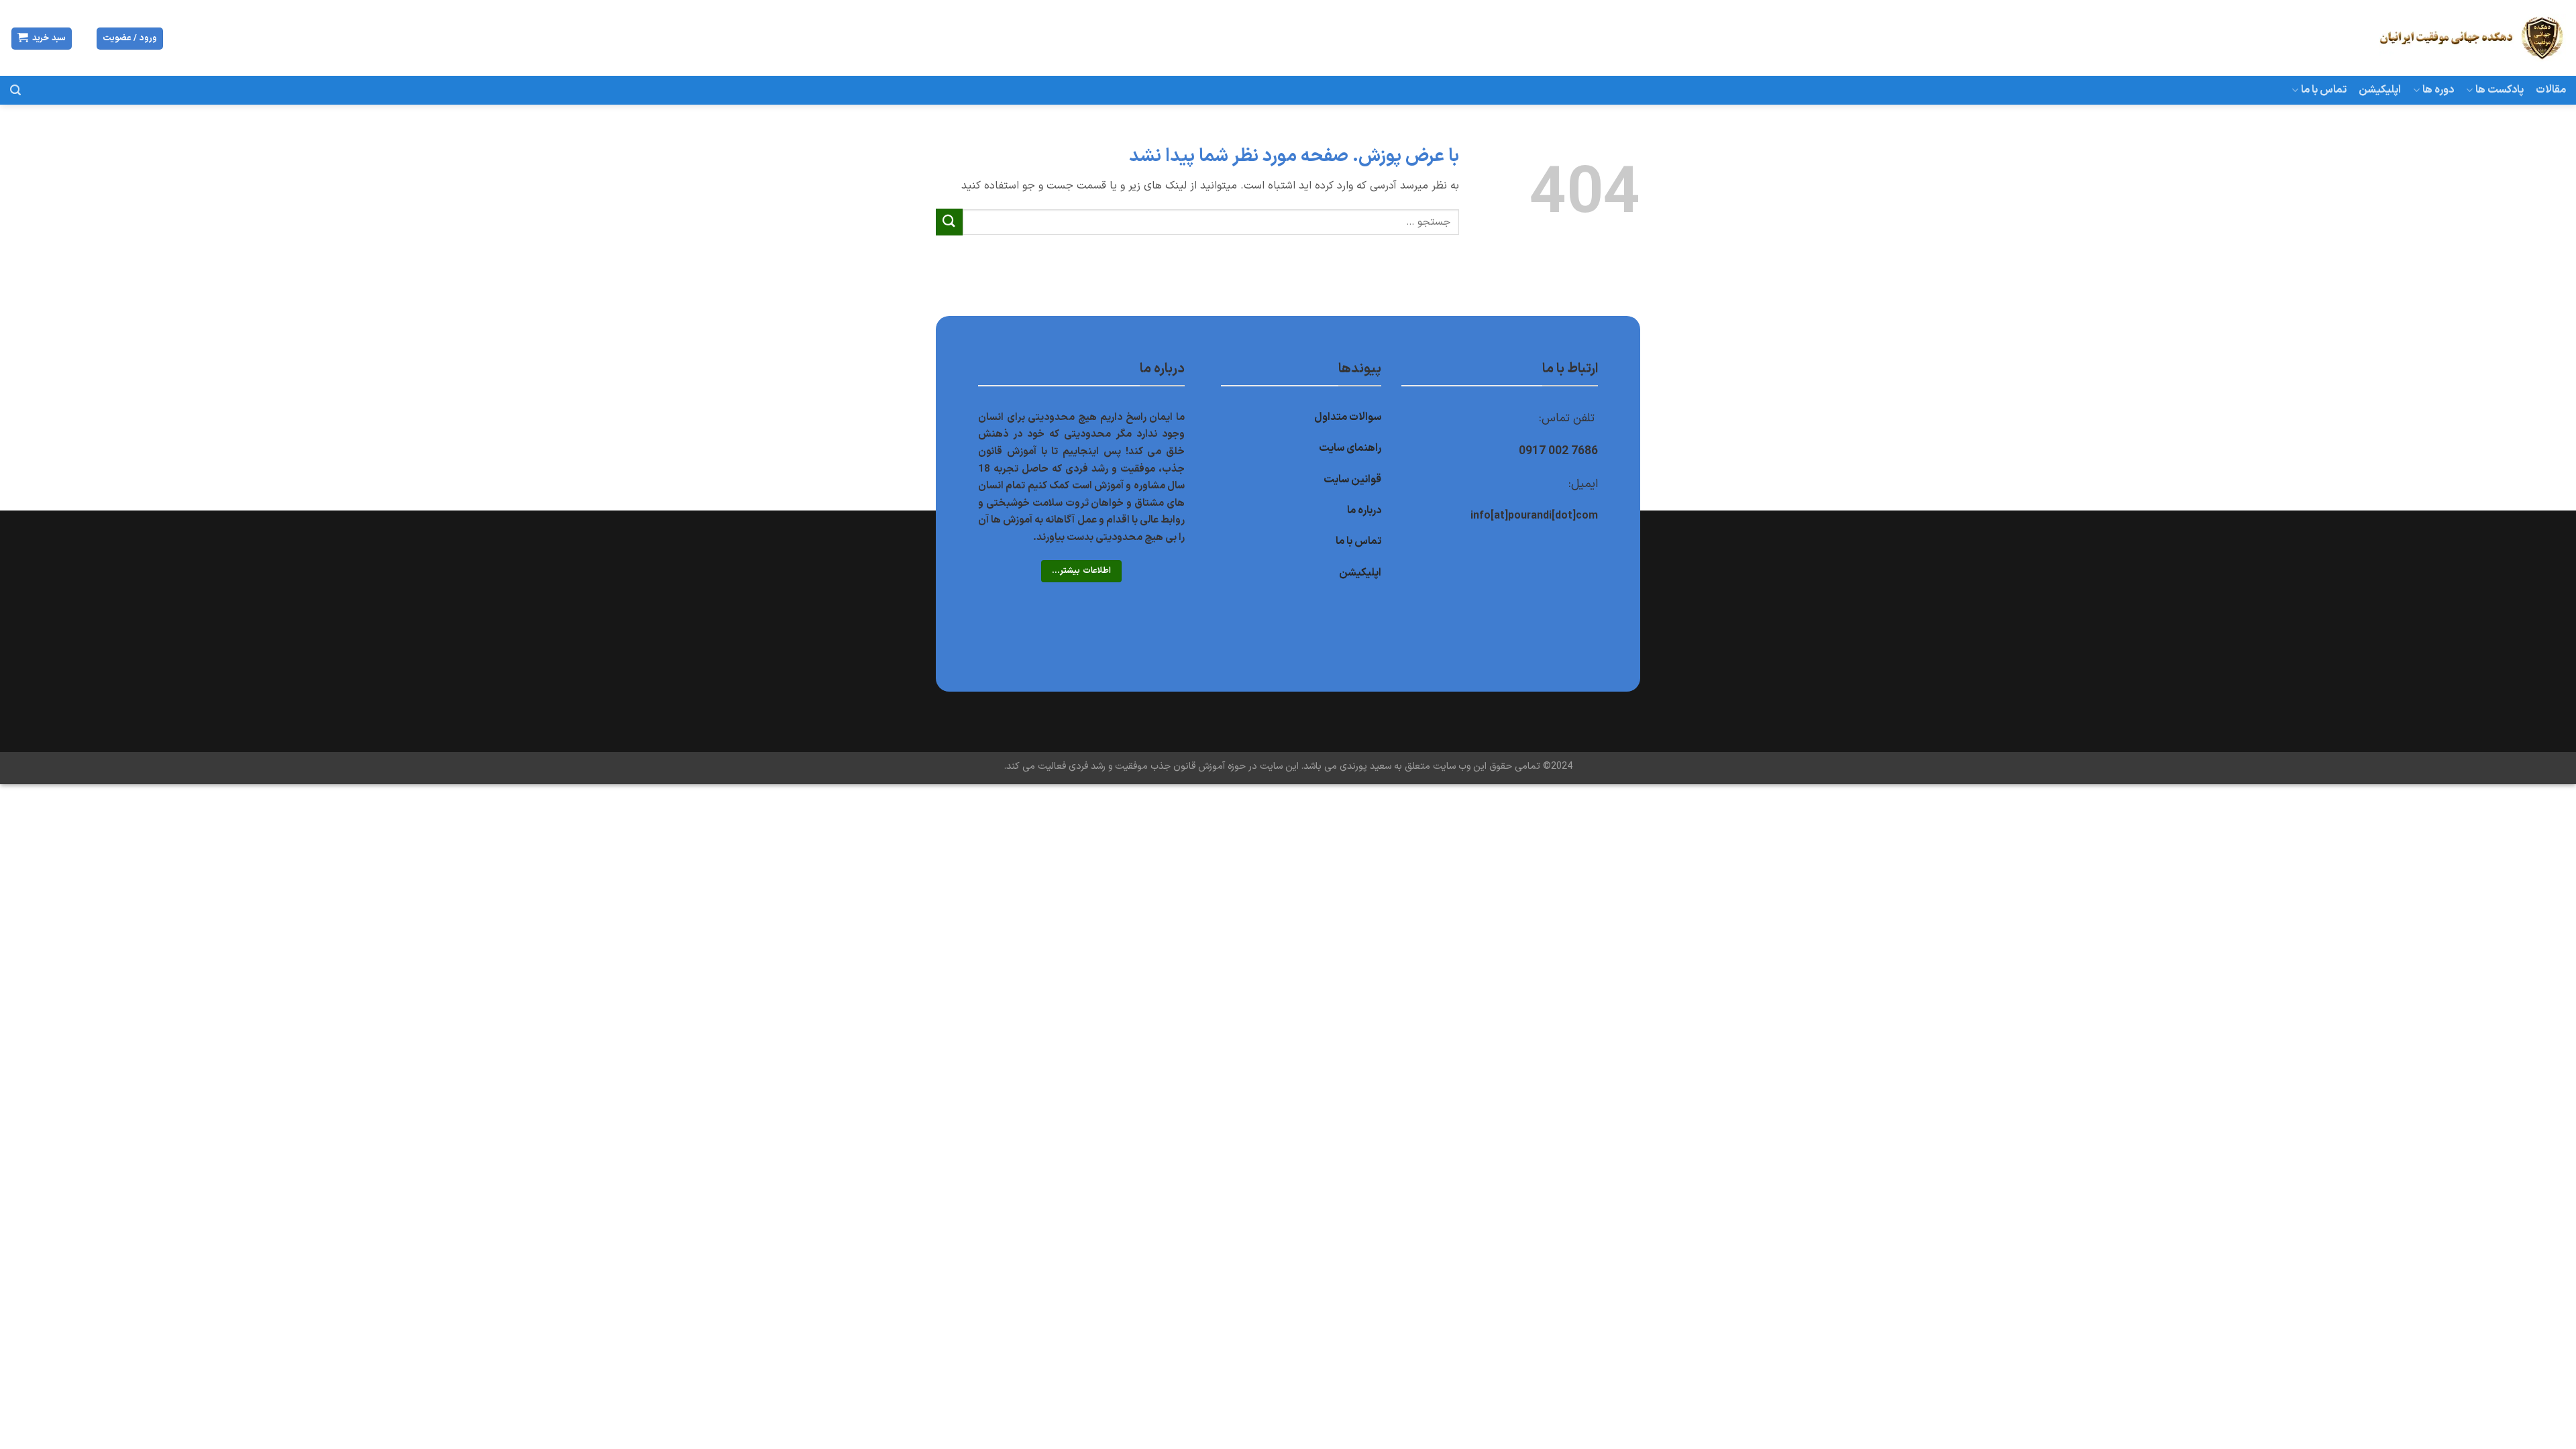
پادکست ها (2500, 90)
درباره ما (1364, 511)
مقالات (2551, 90)
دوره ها (2438, 90)
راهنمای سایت (1350, 448)
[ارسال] (949, 222)
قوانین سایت (1352, 480)
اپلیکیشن (2380, 90)
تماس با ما (2324, 90)
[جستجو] (15, 90)
